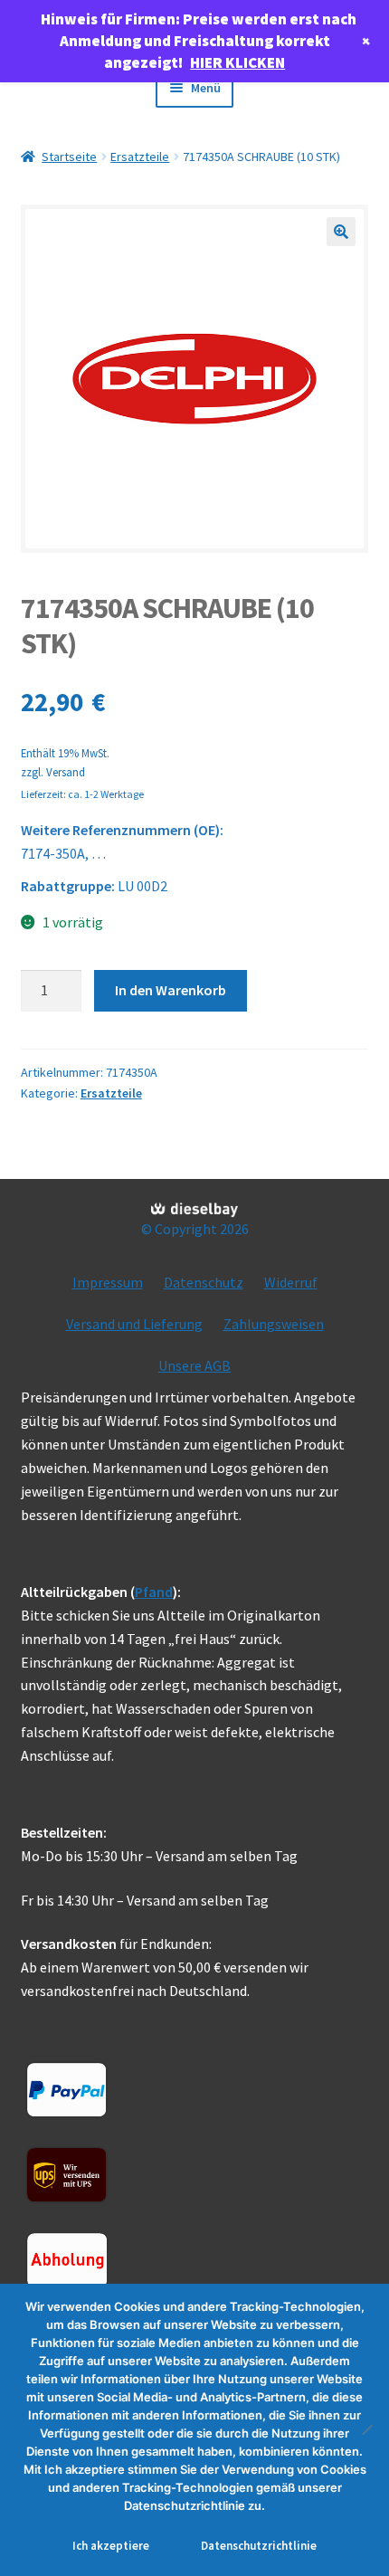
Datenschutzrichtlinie (259, 2546)
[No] (366, 2429)
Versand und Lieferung (134, 1324)
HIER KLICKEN (237, 62)
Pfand (154, 1592)
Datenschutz (204, 1282)
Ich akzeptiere (111, 2546)
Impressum (108, 1282)
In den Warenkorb (171, 990)
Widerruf (291, 1282)
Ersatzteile (140, 157)
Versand (66, 772)
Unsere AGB (194, 1365)
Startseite (69, 157)
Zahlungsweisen (274, 1324)
